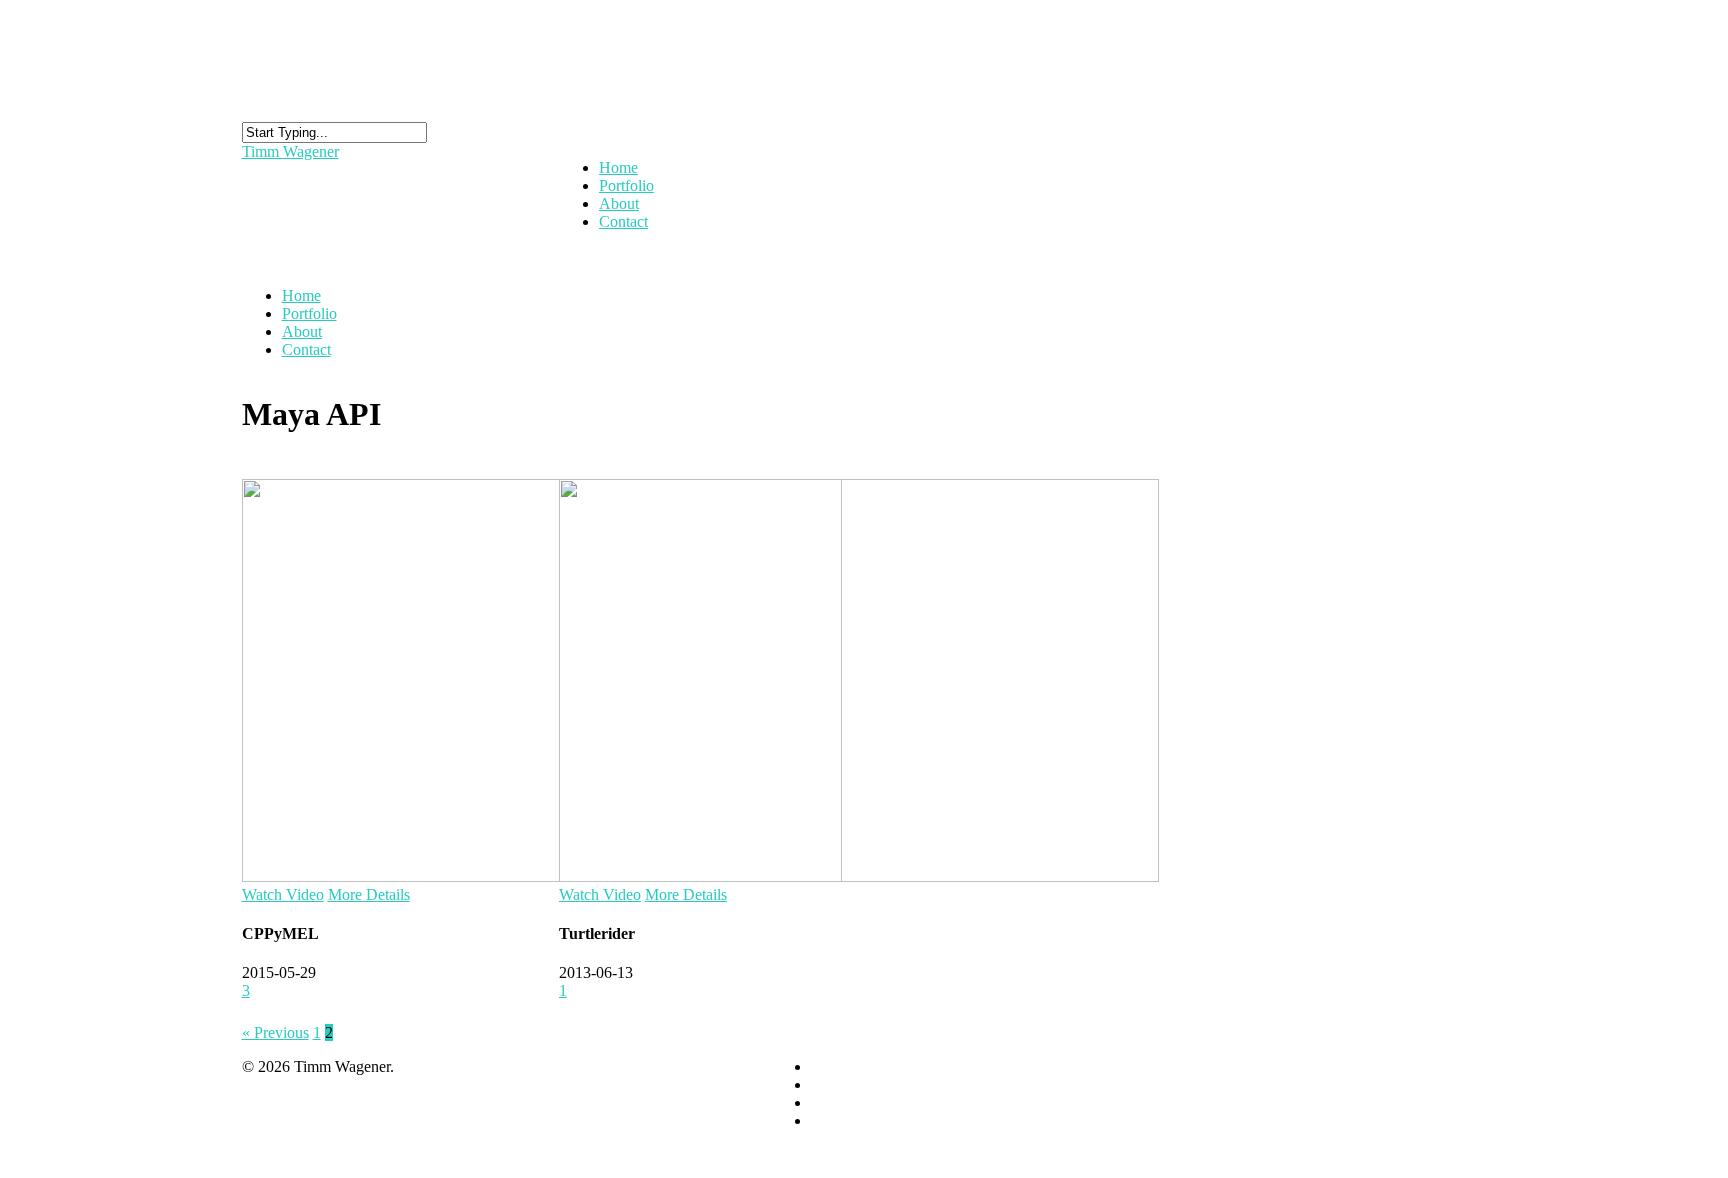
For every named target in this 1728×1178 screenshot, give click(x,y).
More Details (369, 894)
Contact (623, 221)
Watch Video (283, 894)
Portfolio (309, 313)
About (302, 331)
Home (301, 295)
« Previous (275, 1032)
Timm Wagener (290, 151)
